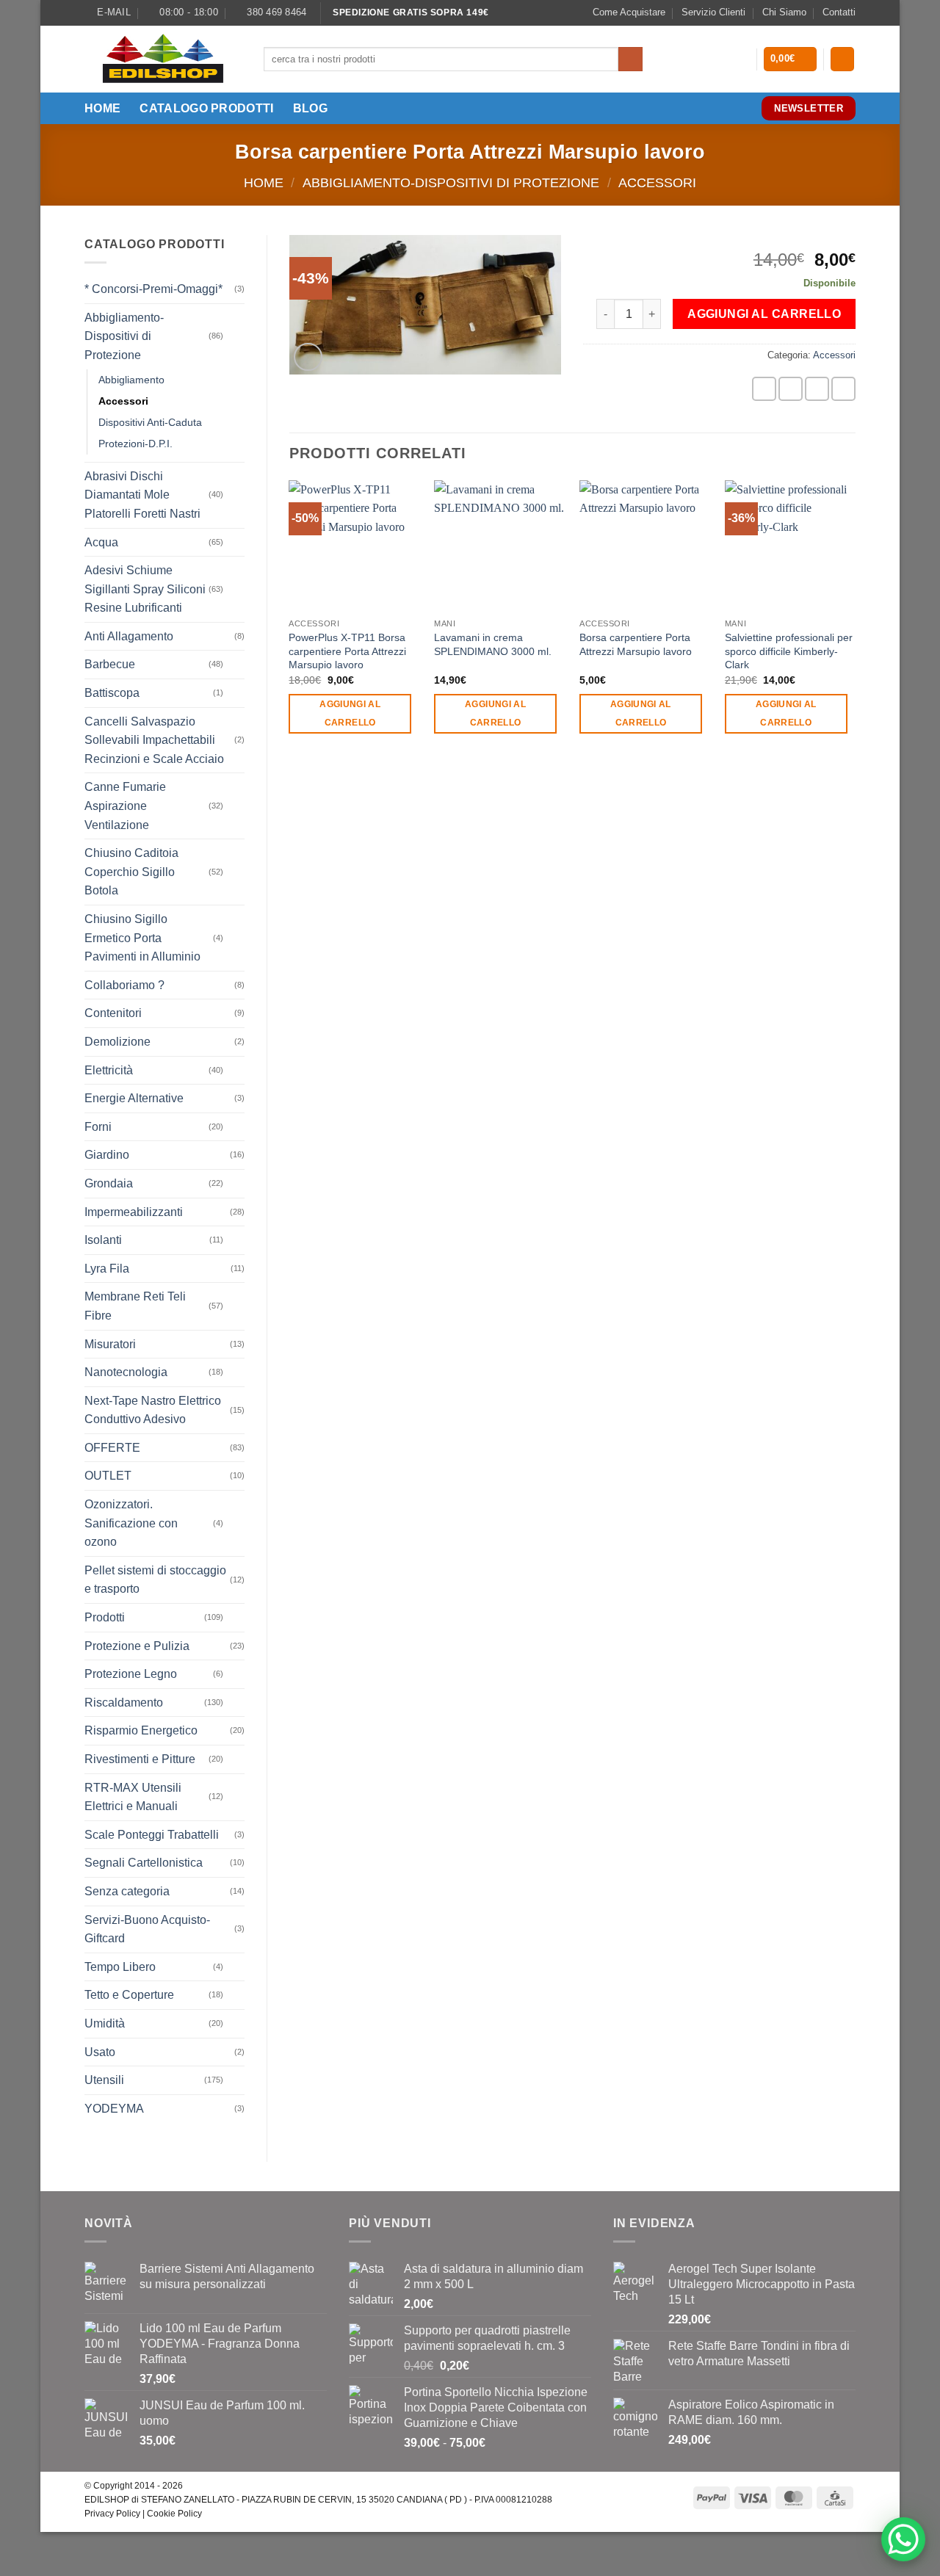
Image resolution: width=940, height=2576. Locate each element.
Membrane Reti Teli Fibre (135, 1306)
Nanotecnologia (126, 1372)
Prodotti (105, 1617)
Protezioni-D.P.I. (135, 444)
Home (102, 108)
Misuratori (110, 1344)
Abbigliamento (131, 380)
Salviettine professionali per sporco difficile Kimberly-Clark (789, 651)
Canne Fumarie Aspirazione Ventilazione (125, 806)
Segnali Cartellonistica (144, 1863)
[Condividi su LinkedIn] (843, 389)
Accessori (657, 182)
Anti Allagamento (129, 636)
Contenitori (113, 1013)
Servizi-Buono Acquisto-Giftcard (147, 1929)
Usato (100, 2052)
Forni (98, 1127)
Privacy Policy (112, 2514)
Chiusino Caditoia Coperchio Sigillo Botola (131, 872)
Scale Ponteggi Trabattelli (152, 1835)
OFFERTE (112, 1448)
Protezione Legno (131, 1674)
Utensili (104, 2080)
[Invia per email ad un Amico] (817, 389)
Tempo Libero (120, 1967)
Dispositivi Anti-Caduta (150, 422)
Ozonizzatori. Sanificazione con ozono (131, 1523)
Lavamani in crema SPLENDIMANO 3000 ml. (493, 644)
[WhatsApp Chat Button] (903, 2539)
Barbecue (110, 664)
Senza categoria (127, 1891)
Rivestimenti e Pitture (140, 1759)
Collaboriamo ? (124, 985)
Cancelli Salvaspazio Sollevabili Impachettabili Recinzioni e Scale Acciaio (154, 740)
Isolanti (103, 1240)
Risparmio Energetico (141, 1730)
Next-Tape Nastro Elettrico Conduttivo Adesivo (153, 1410)
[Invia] (630, 59)
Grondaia (109, 1183)
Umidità (105, 2023)
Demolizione (117, 1042)
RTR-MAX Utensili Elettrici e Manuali (133, 1797)
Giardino (107, 1155)
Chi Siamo (784, 12)
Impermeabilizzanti (134, 1212)
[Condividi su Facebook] (764, 389)
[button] (791, 59)
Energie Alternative (134, 1098)
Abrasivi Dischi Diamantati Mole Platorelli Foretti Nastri (142, 495)
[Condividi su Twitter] (791, 389)
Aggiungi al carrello (764, 314)
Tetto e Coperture (129, 1995)
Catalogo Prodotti (206, 108)
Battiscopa (112, 693)
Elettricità (109, 1070)
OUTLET (108, 1476)
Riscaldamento (124, 1703)
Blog (310, 108)
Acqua (101, 542)
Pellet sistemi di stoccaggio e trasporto (155, 1580)
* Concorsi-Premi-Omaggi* (153, 289)
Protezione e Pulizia (137, 1646)
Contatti (839, 12)
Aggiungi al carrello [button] (350, 713)
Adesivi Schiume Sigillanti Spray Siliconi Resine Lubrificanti (145, 589)
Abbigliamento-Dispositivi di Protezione (451, 182)
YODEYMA (114, 2109)
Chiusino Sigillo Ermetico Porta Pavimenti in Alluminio (142, 938)
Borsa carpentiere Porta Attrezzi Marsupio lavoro (636, 644)
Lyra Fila (107, 1269)
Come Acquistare (629, 12)
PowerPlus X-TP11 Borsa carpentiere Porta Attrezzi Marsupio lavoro (347, 651)
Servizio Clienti (713, 12)
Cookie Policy (174, 2514)
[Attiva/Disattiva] (236, 336)
